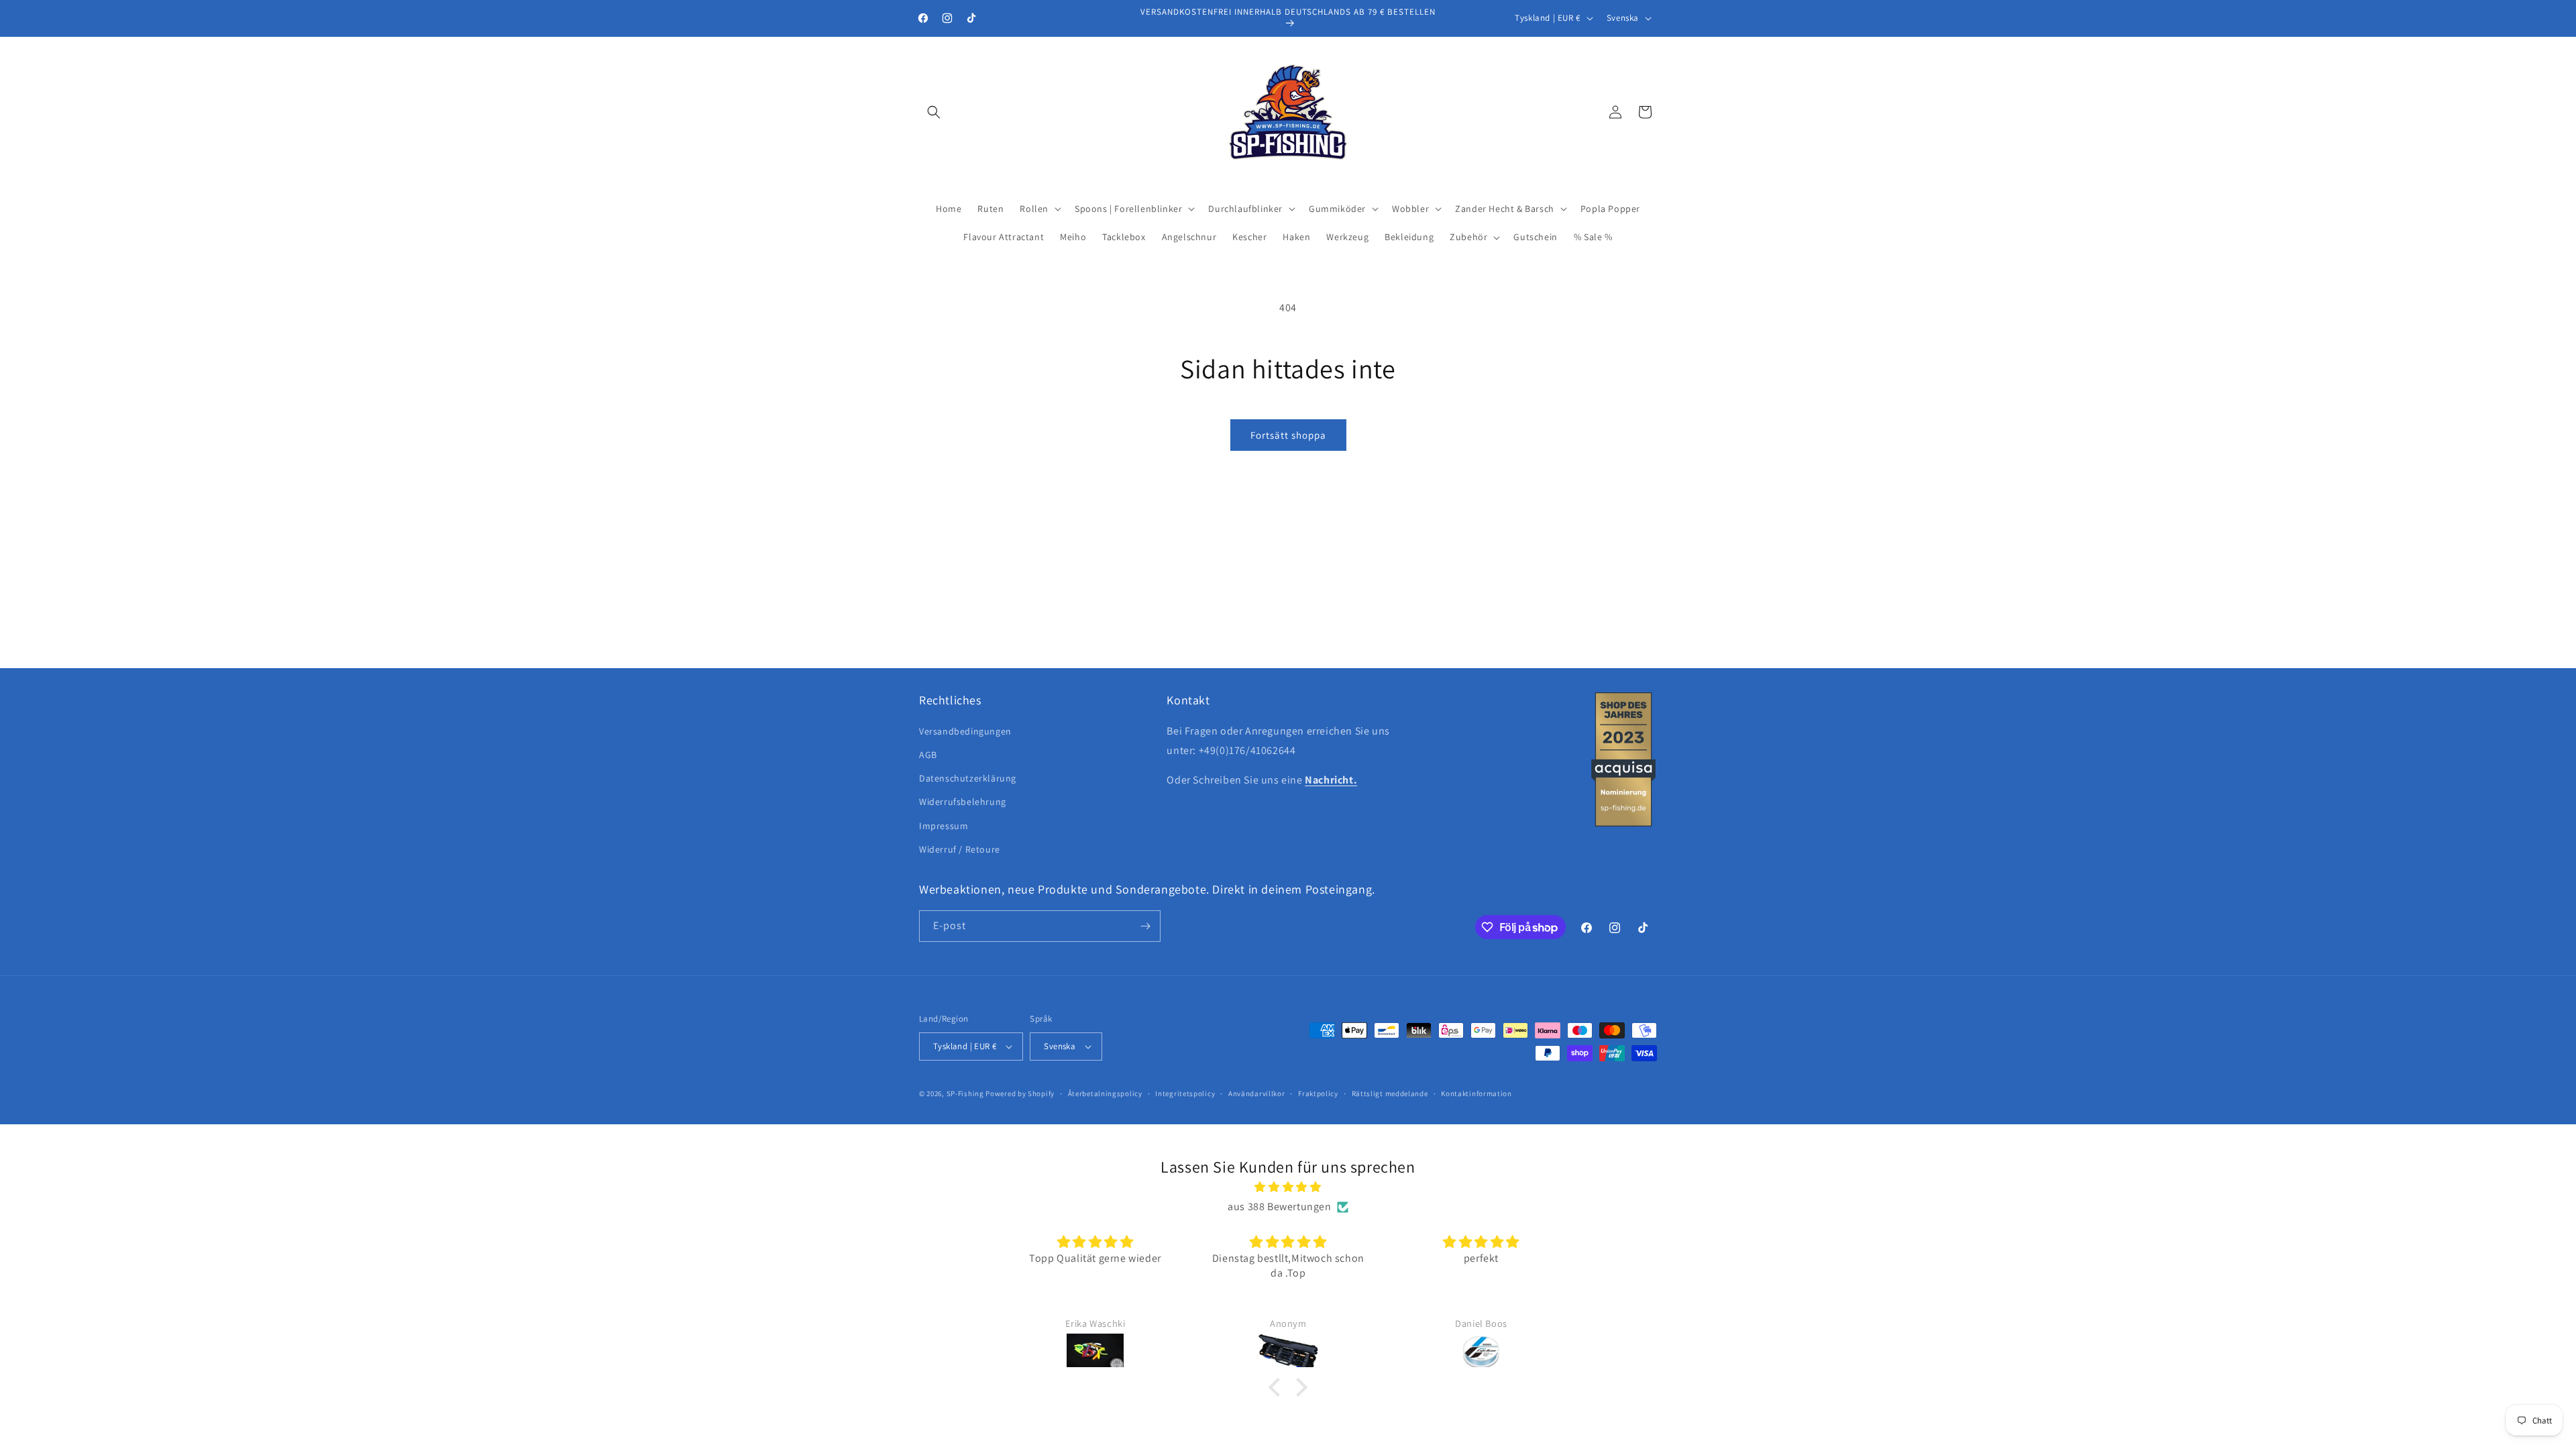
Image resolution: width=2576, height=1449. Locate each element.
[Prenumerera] (1145, 926)
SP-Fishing (965, 1093)
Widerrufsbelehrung (963, 802)
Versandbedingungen (965, 731)
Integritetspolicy (1185, 1093)
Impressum (944, 826)
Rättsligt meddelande (1390, 1093)
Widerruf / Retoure (960, 849)
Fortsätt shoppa (1288, 435)
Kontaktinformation (1477, 1093)
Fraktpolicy (1318, 1093)
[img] (1288, 1187)
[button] (934, 112)
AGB (928, 755)
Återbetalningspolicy (1105, 1093)
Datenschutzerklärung (968, 778)
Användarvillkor (1257, 1093)
